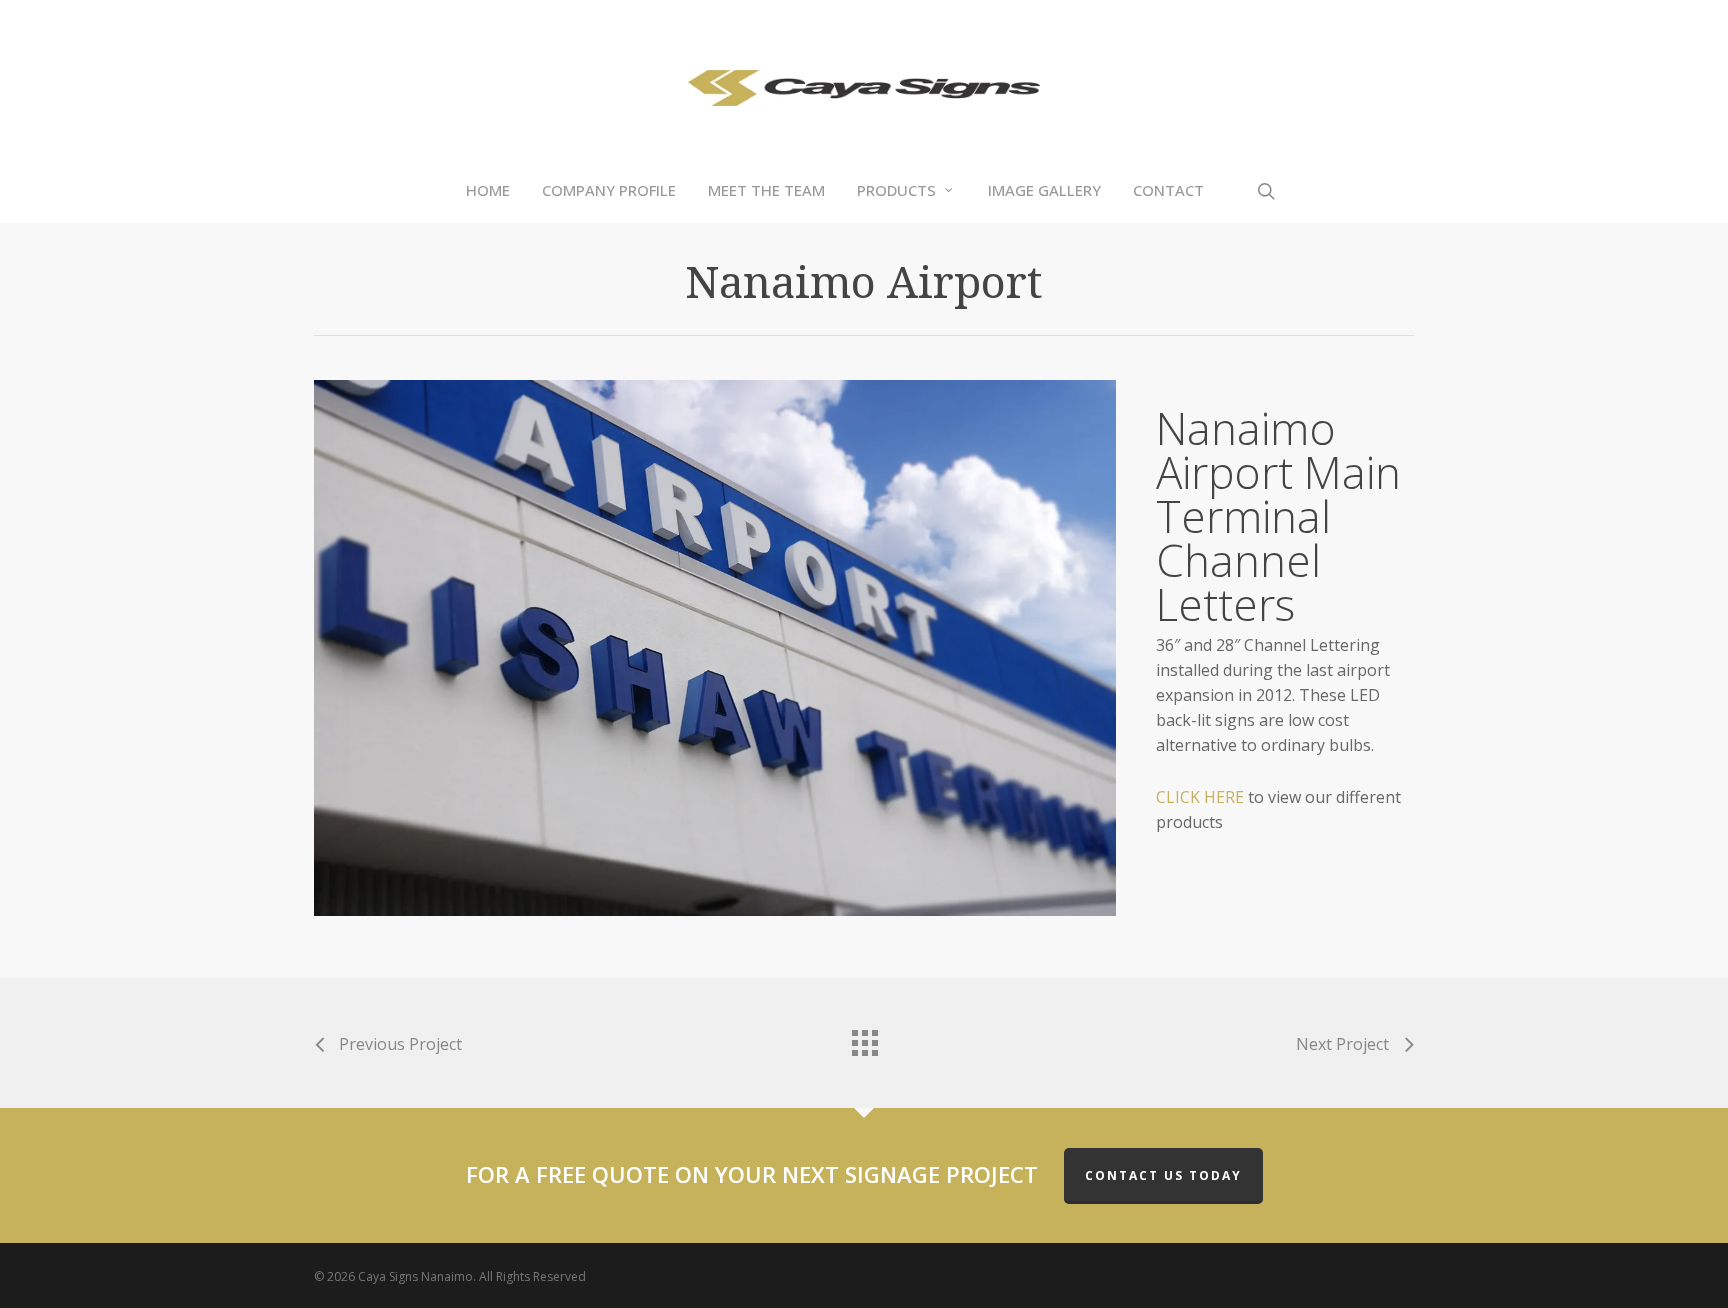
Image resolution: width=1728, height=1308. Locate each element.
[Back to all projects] (864, 1038)
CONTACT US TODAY (1163, 1175)
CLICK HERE (1202, 797)
